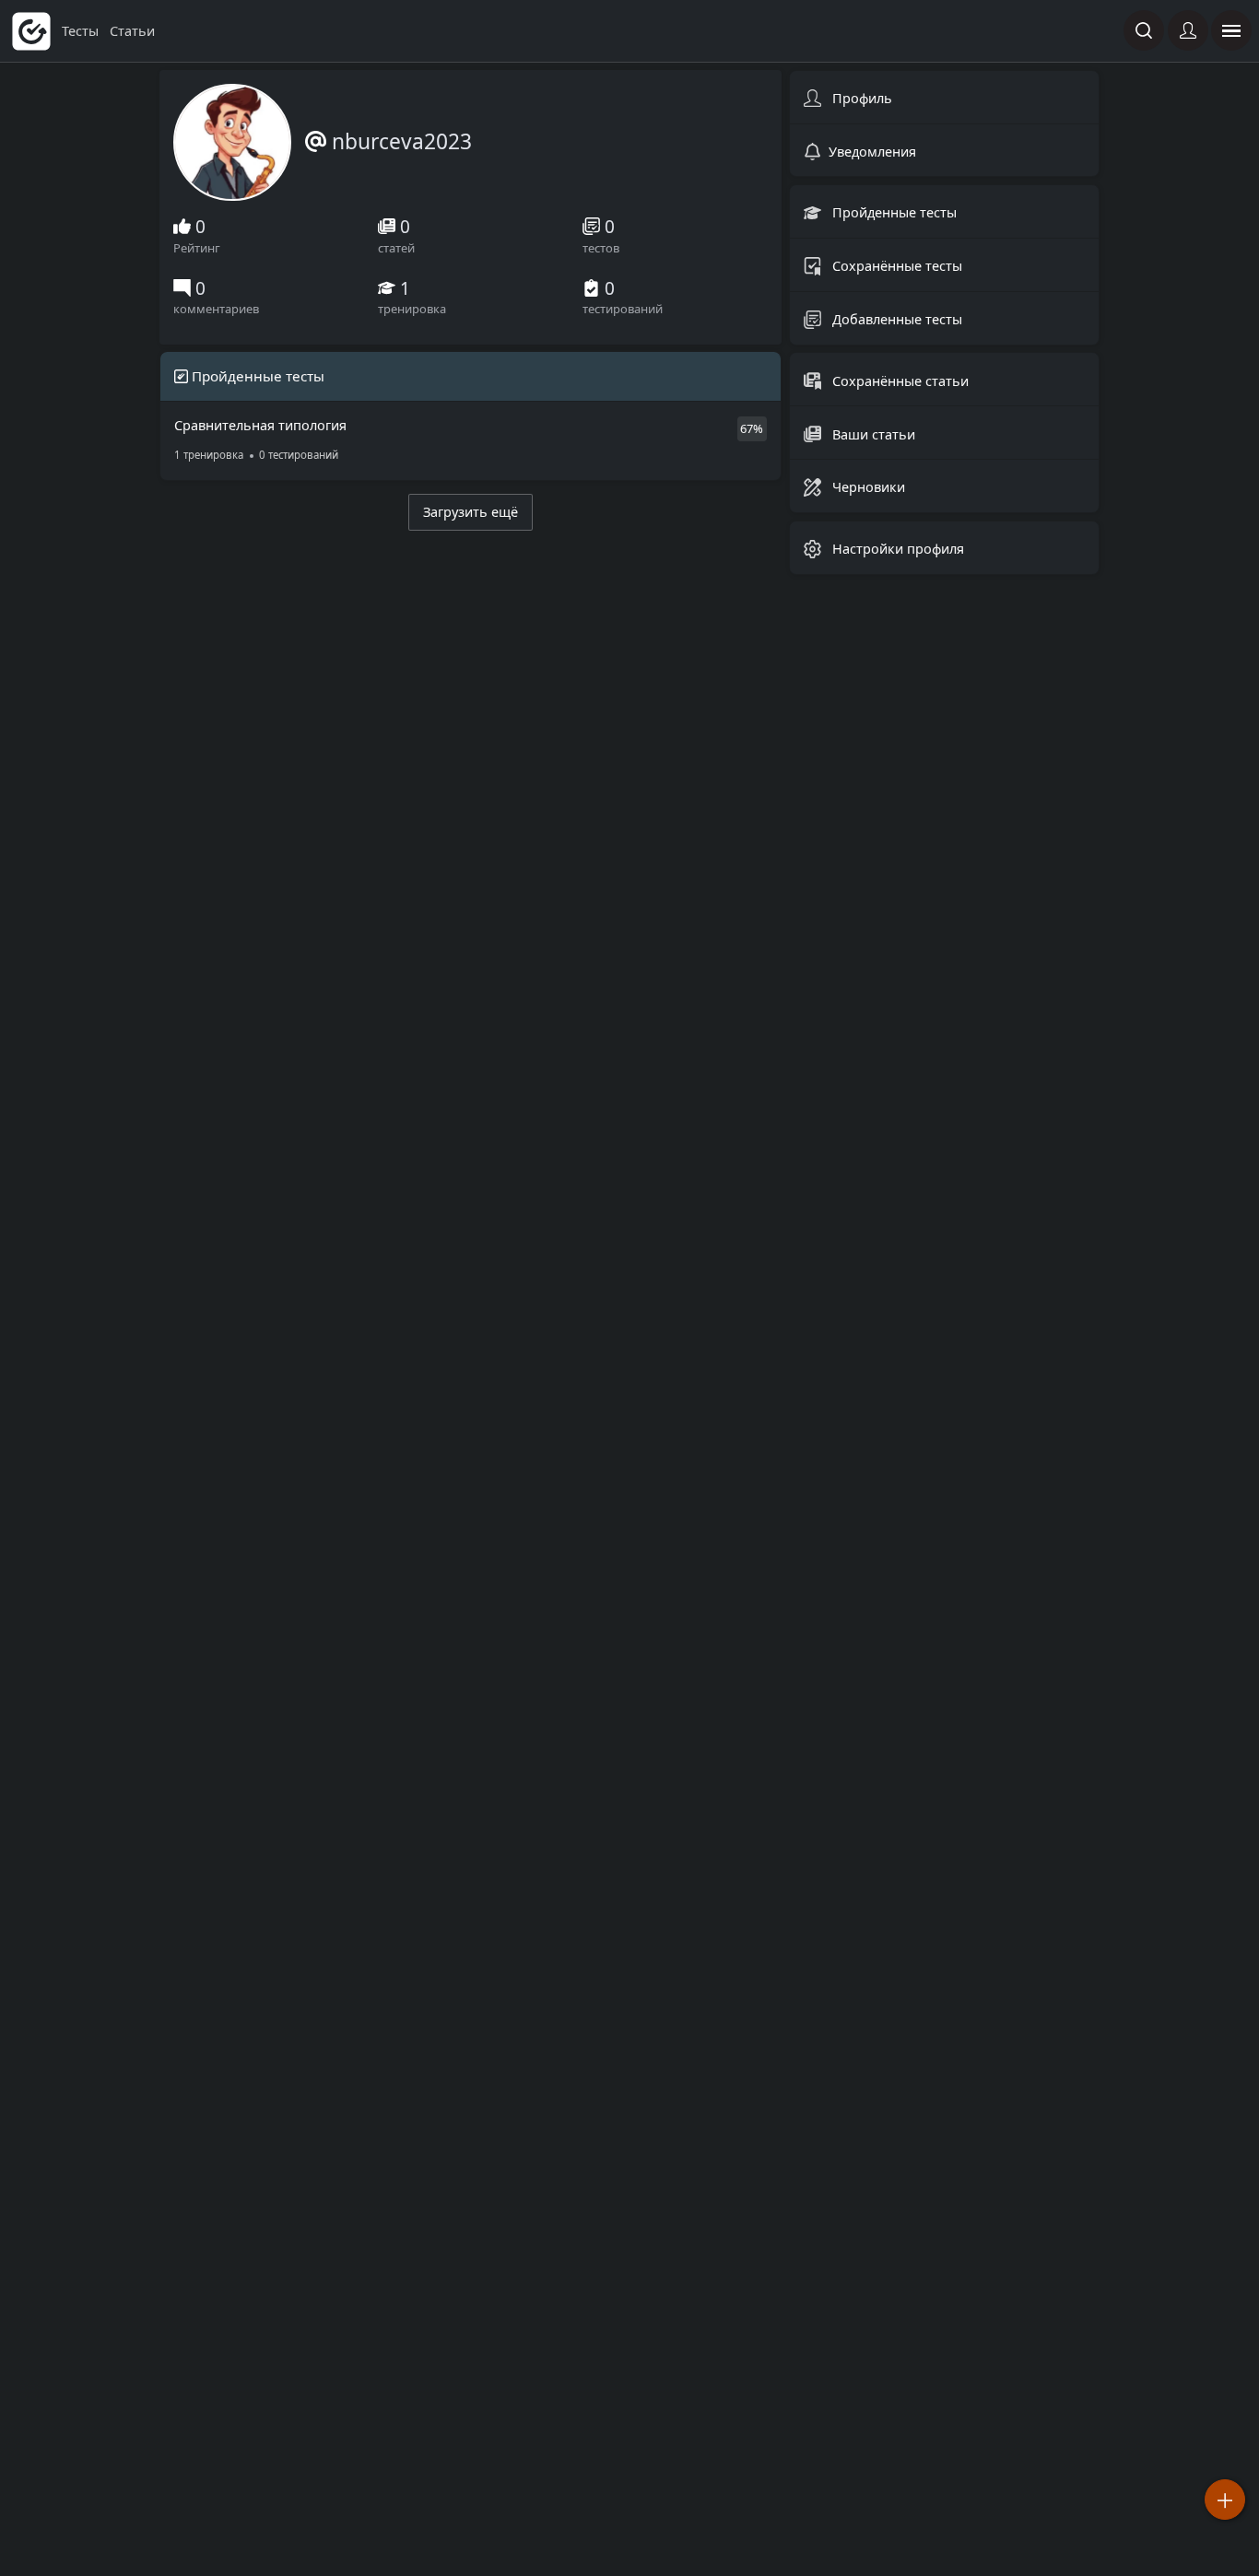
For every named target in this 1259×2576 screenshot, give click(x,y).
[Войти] (1188, 30)
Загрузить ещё (471, 512)
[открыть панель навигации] (1231, 30)
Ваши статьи (872, 433)
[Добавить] (1225, 2500)
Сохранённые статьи (899, 380)
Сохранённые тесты (895, 266)
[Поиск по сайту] (1144, 30)
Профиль (860, 98)
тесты (82, 31)
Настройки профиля (896, 549)
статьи (132, 31)
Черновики (867, 487)
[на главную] (31, 31)
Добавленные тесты (895, 319)
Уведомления (872, 151)
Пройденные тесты (893, 212)
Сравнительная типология (260, 439)
